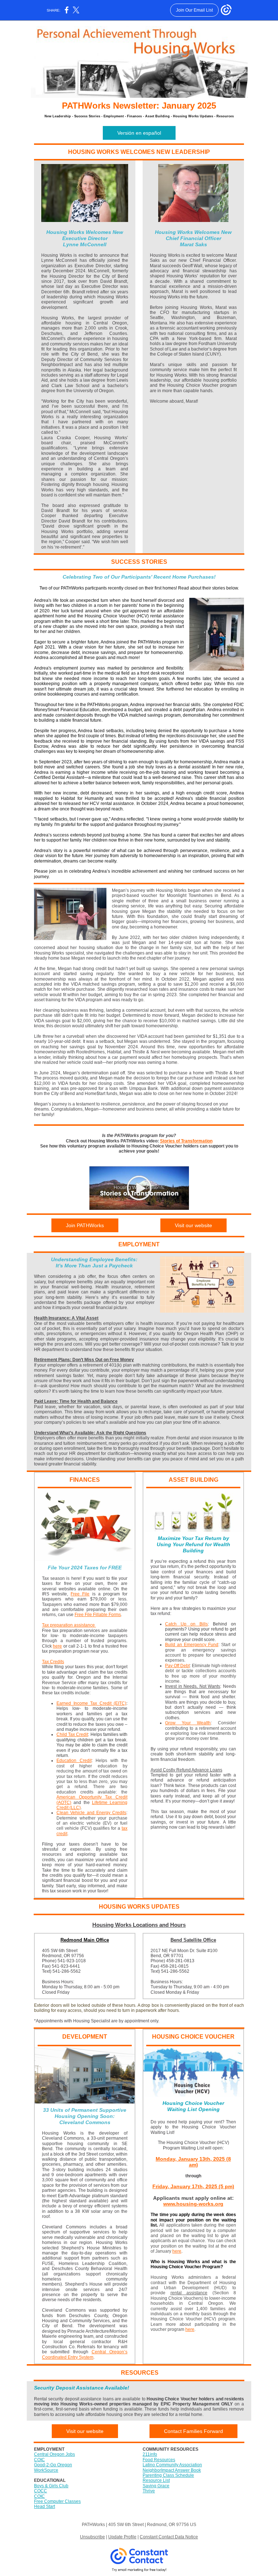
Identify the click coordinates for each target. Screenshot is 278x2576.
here (57, 1646)
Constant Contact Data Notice (169, 2537)
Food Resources (159, 2460)
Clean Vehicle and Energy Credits (91, 1813)
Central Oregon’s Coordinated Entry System (85, 2354)
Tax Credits (53, 1662)
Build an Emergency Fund (192, 1645)
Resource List (156, 2480)
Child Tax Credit (72, 1734)
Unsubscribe (92, 2537)
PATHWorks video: (140, 1141)
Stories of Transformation (186, 1141)
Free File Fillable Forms (98, 1615)
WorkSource (46, 2470)
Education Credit (74, 1761)
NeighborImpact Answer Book (172, 2470)
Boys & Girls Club (51, 2486)
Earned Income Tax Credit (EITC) (91, 1703)
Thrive (149, 2491)
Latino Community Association (172, 2465)
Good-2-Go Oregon (53, 2465)
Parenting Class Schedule (168, 2475)
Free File (80, 1594)
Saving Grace (156, 2486)
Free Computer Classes (57, 2501)
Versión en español (139, 133)
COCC (41, 2491)
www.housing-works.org (193, 2204)
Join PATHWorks (85, 1225)
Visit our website (193, 1225)
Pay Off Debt (177, 1666)
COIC (39, 2460)
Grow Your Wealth (188, 1723)
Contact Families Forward (193, 2431)
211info (150, 2454)
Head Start (45, 2506)
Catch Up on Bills (186, 1624)
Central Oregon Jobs (54, 2454)
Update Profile (122, 2537)
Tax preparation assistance (69, 1625)
